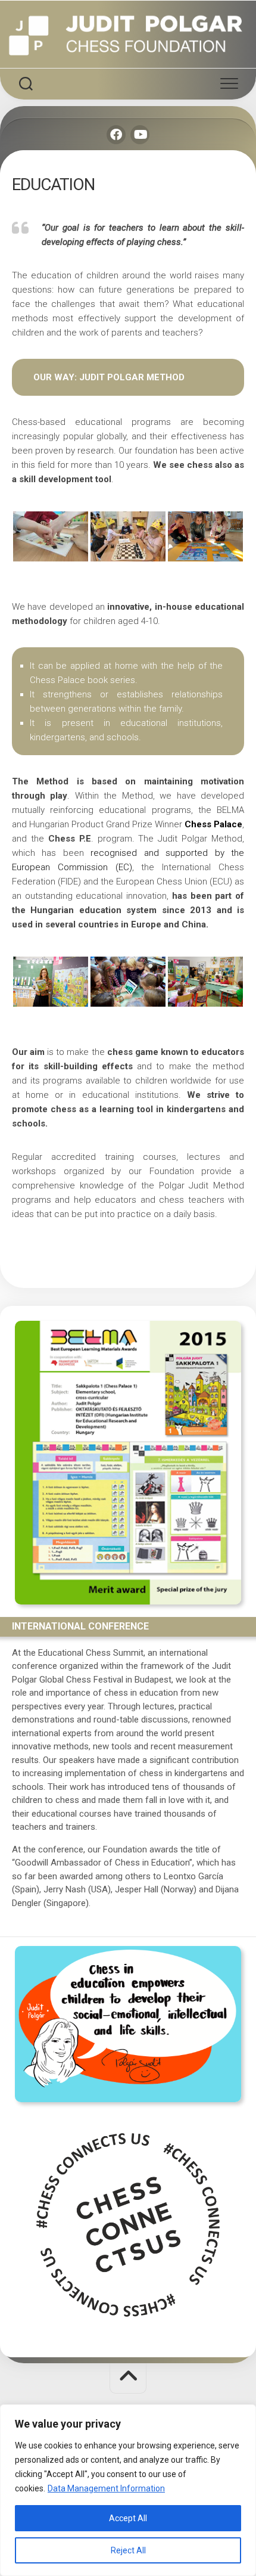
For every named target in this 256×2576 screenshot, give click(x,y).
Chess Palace (213, 824)
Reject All (128, 2550)
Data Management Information (106, 2488)
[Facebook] (116, 135)
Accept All (128, 2518)
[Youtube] (140, 135)
